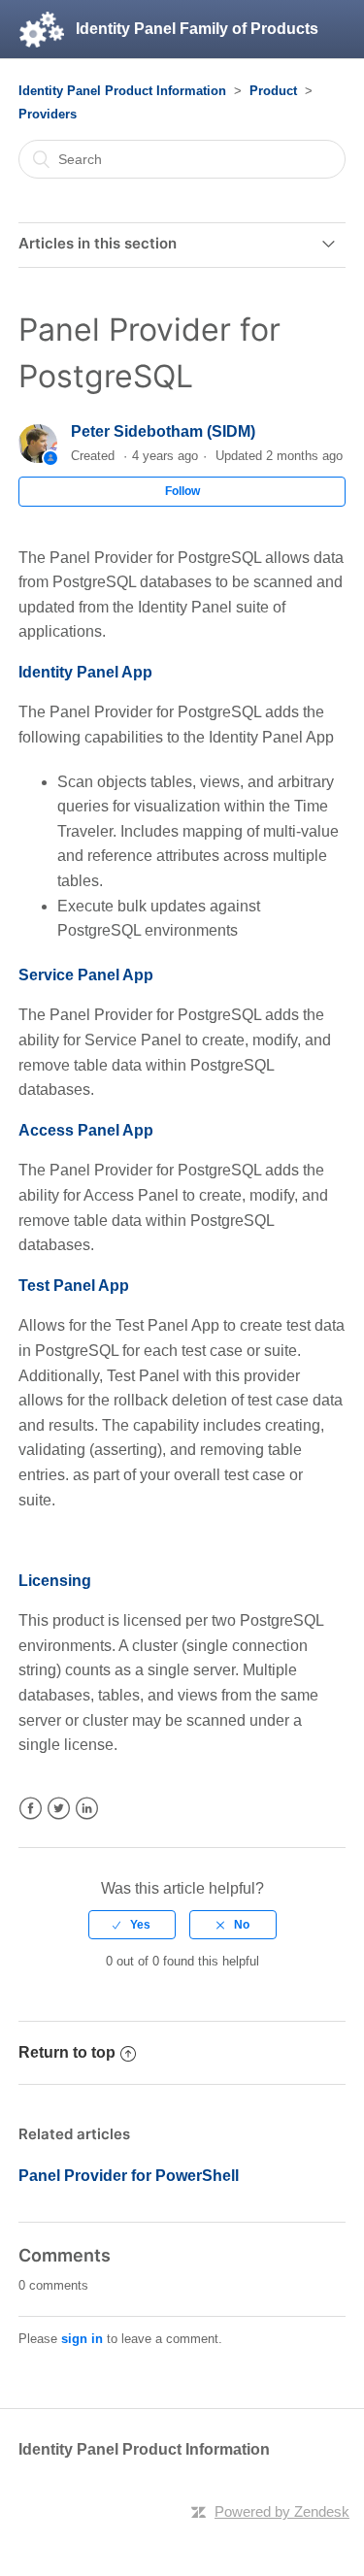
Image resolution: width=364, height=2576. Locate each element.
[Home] (42, 29)
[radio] (132, 1925)
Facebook (31, 1809)
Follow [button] (182, 491)
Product (273, 91)
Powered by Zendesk (282, 2511)
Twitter (59, 1809)
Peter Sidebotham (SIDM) (163, 431)
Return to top (67, 2052)
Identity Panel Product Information (122, 91)
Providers (48, 114)
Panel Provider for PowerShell (129, 2176)
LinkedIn (87, 1809)
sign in (82, 2339)
